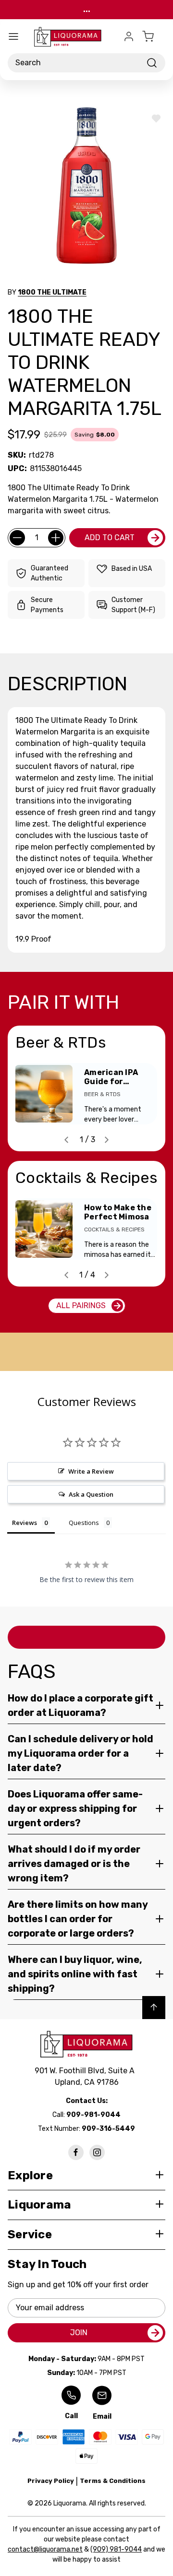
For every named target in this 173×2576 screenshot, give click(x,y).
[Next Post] (107, 1140)
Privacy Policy (51, 2481)
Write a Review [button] (91, 1471)
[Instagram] (97, 2152)
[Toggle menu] (13, 36)
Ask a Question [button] (91, 1494)
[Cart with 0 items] (154, 36)
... (87, 9)
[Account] (129, 36)
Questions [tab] (84, 1523)
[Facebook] (76, 2152)
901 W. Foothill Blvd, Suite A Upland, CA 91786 (86, 2076)
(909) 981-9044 (116, 2549)
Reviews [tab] (25, 1523)
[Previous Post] (66, 1140)
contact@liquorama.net (45, 2549)
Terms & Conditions (113, 2481)
